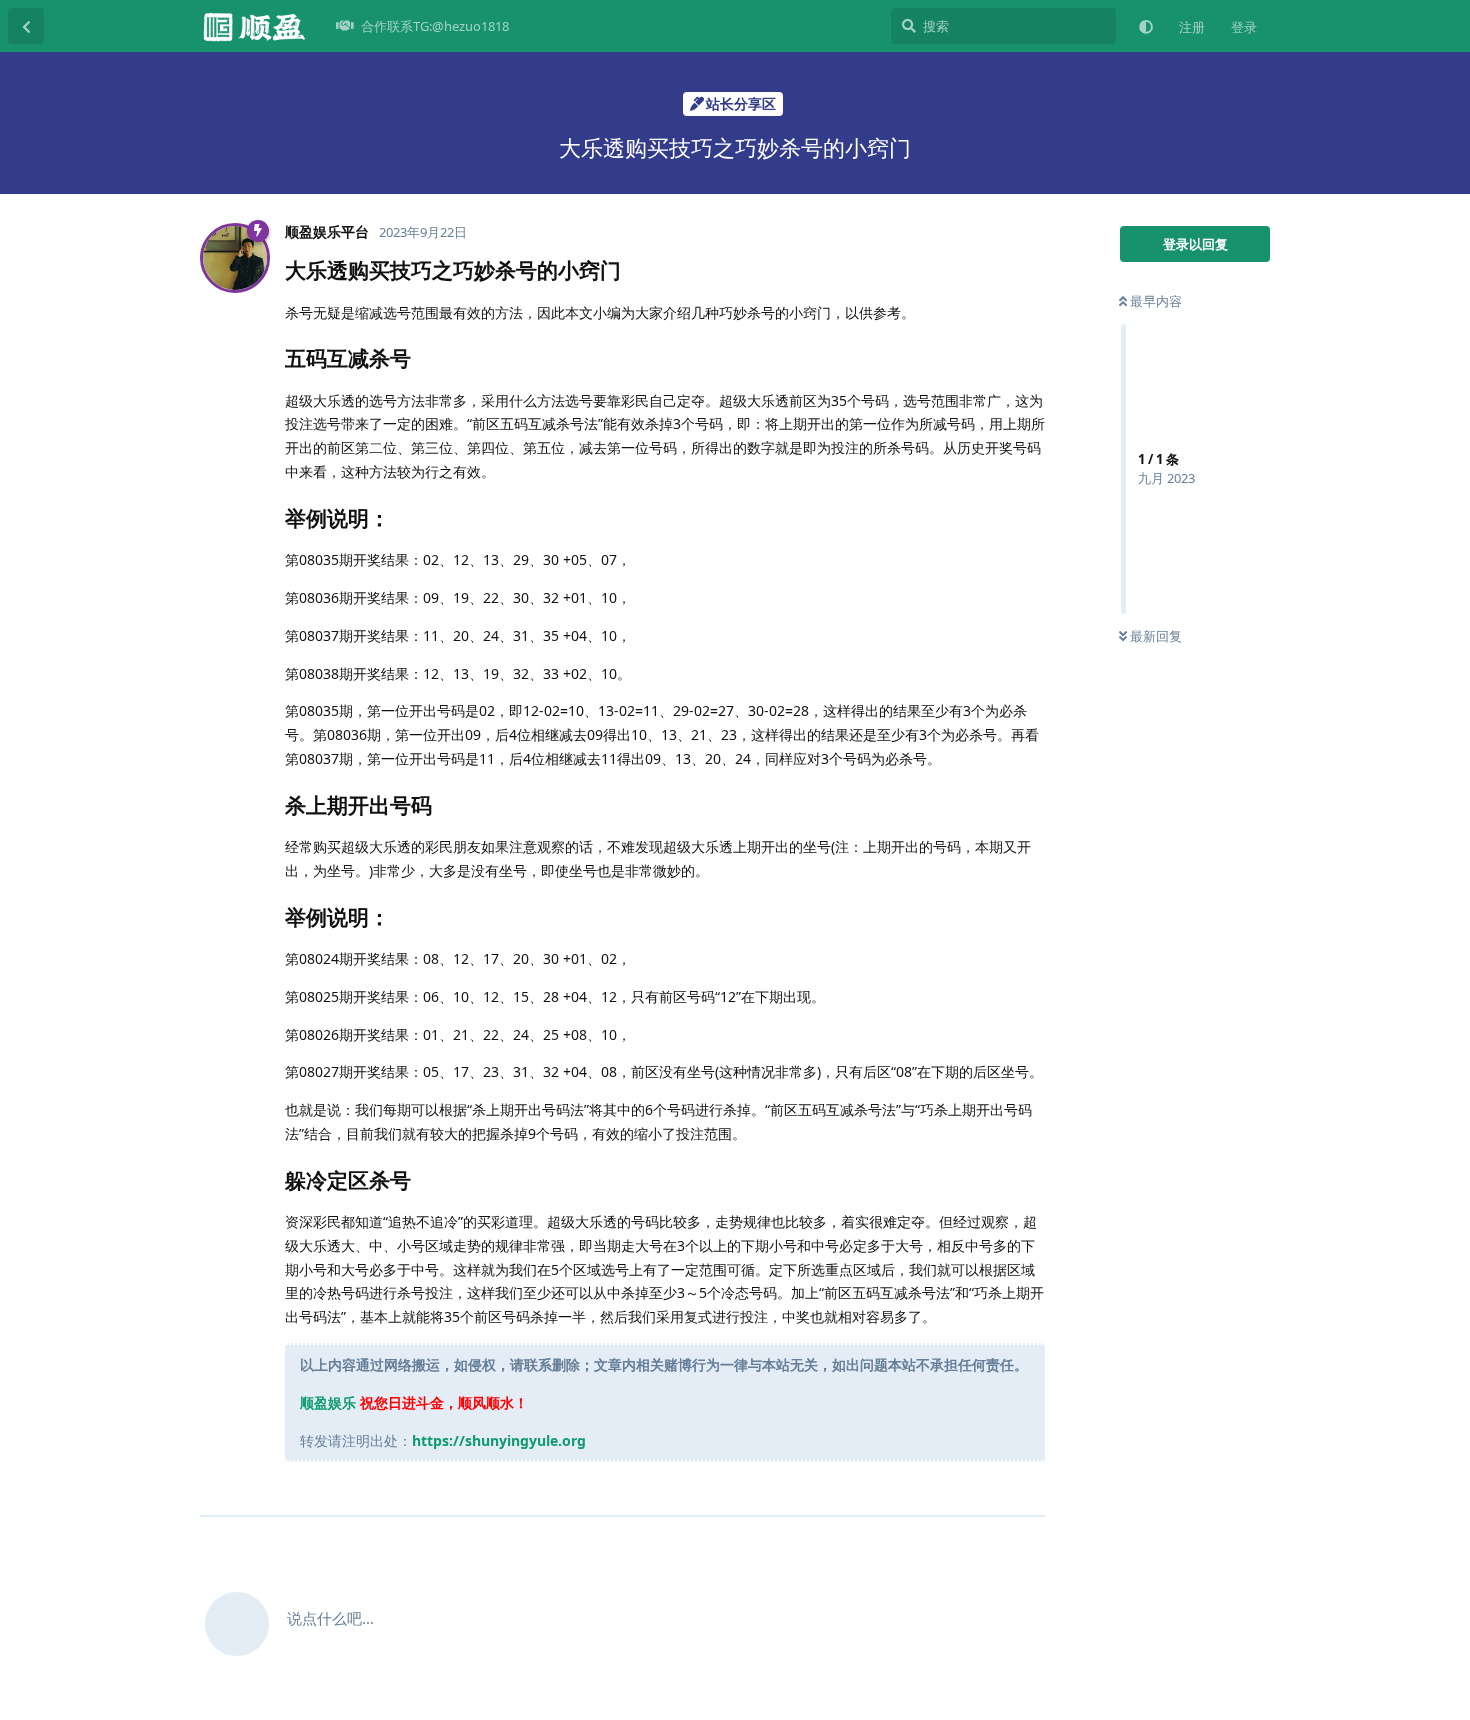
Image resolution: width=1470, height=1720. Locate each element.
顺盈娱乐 (328, 1402)
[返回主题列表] (26, 26)
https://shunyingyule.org (499, 1440)
